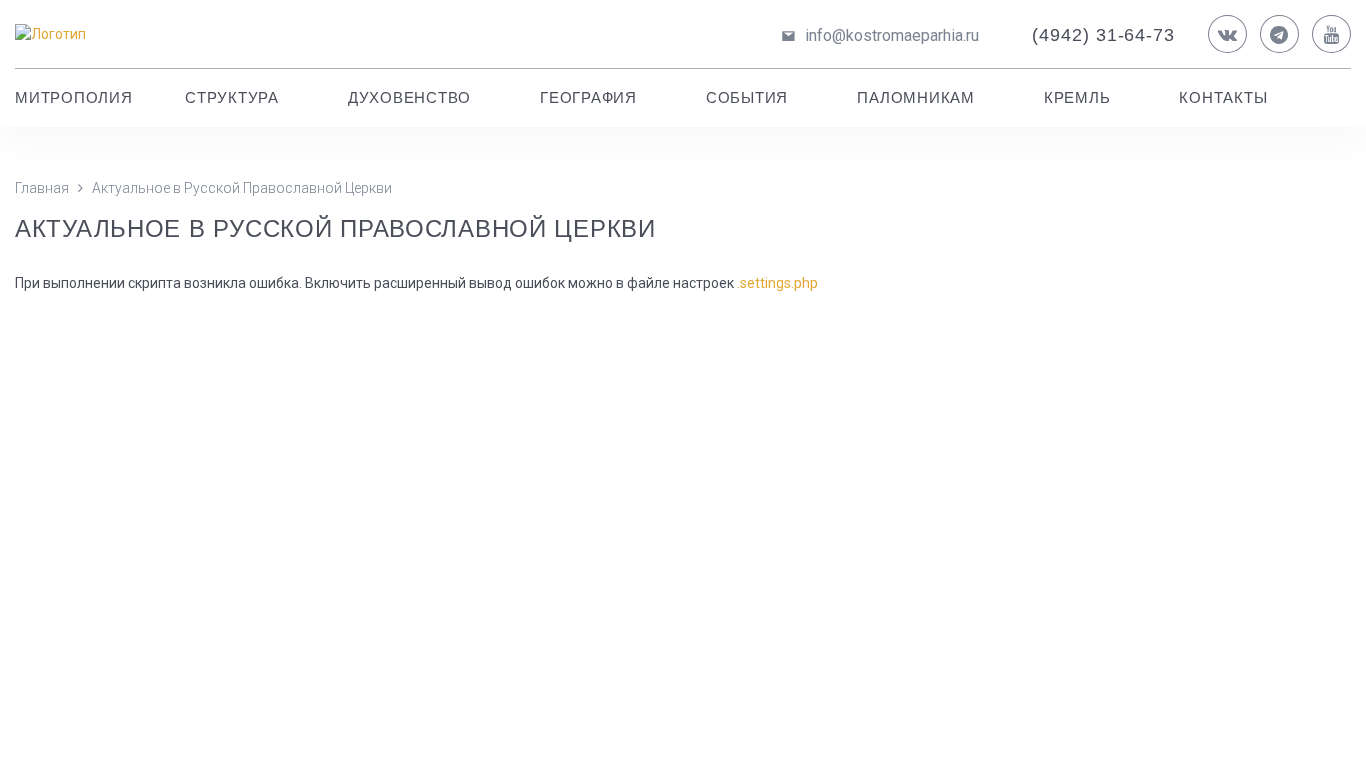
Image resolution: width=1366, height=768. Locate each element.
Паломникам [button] (916, 97)
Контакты (1223, 97)
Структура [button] (232, 97)
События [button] (747, 97)
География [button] (588, 97)
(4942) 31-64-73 (1103, 35)
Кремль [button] (1077, 97)
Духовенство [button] (409, 97)
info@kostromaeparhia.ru (892, 35)
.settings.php (777, 283)
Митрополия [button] (74, 97)
